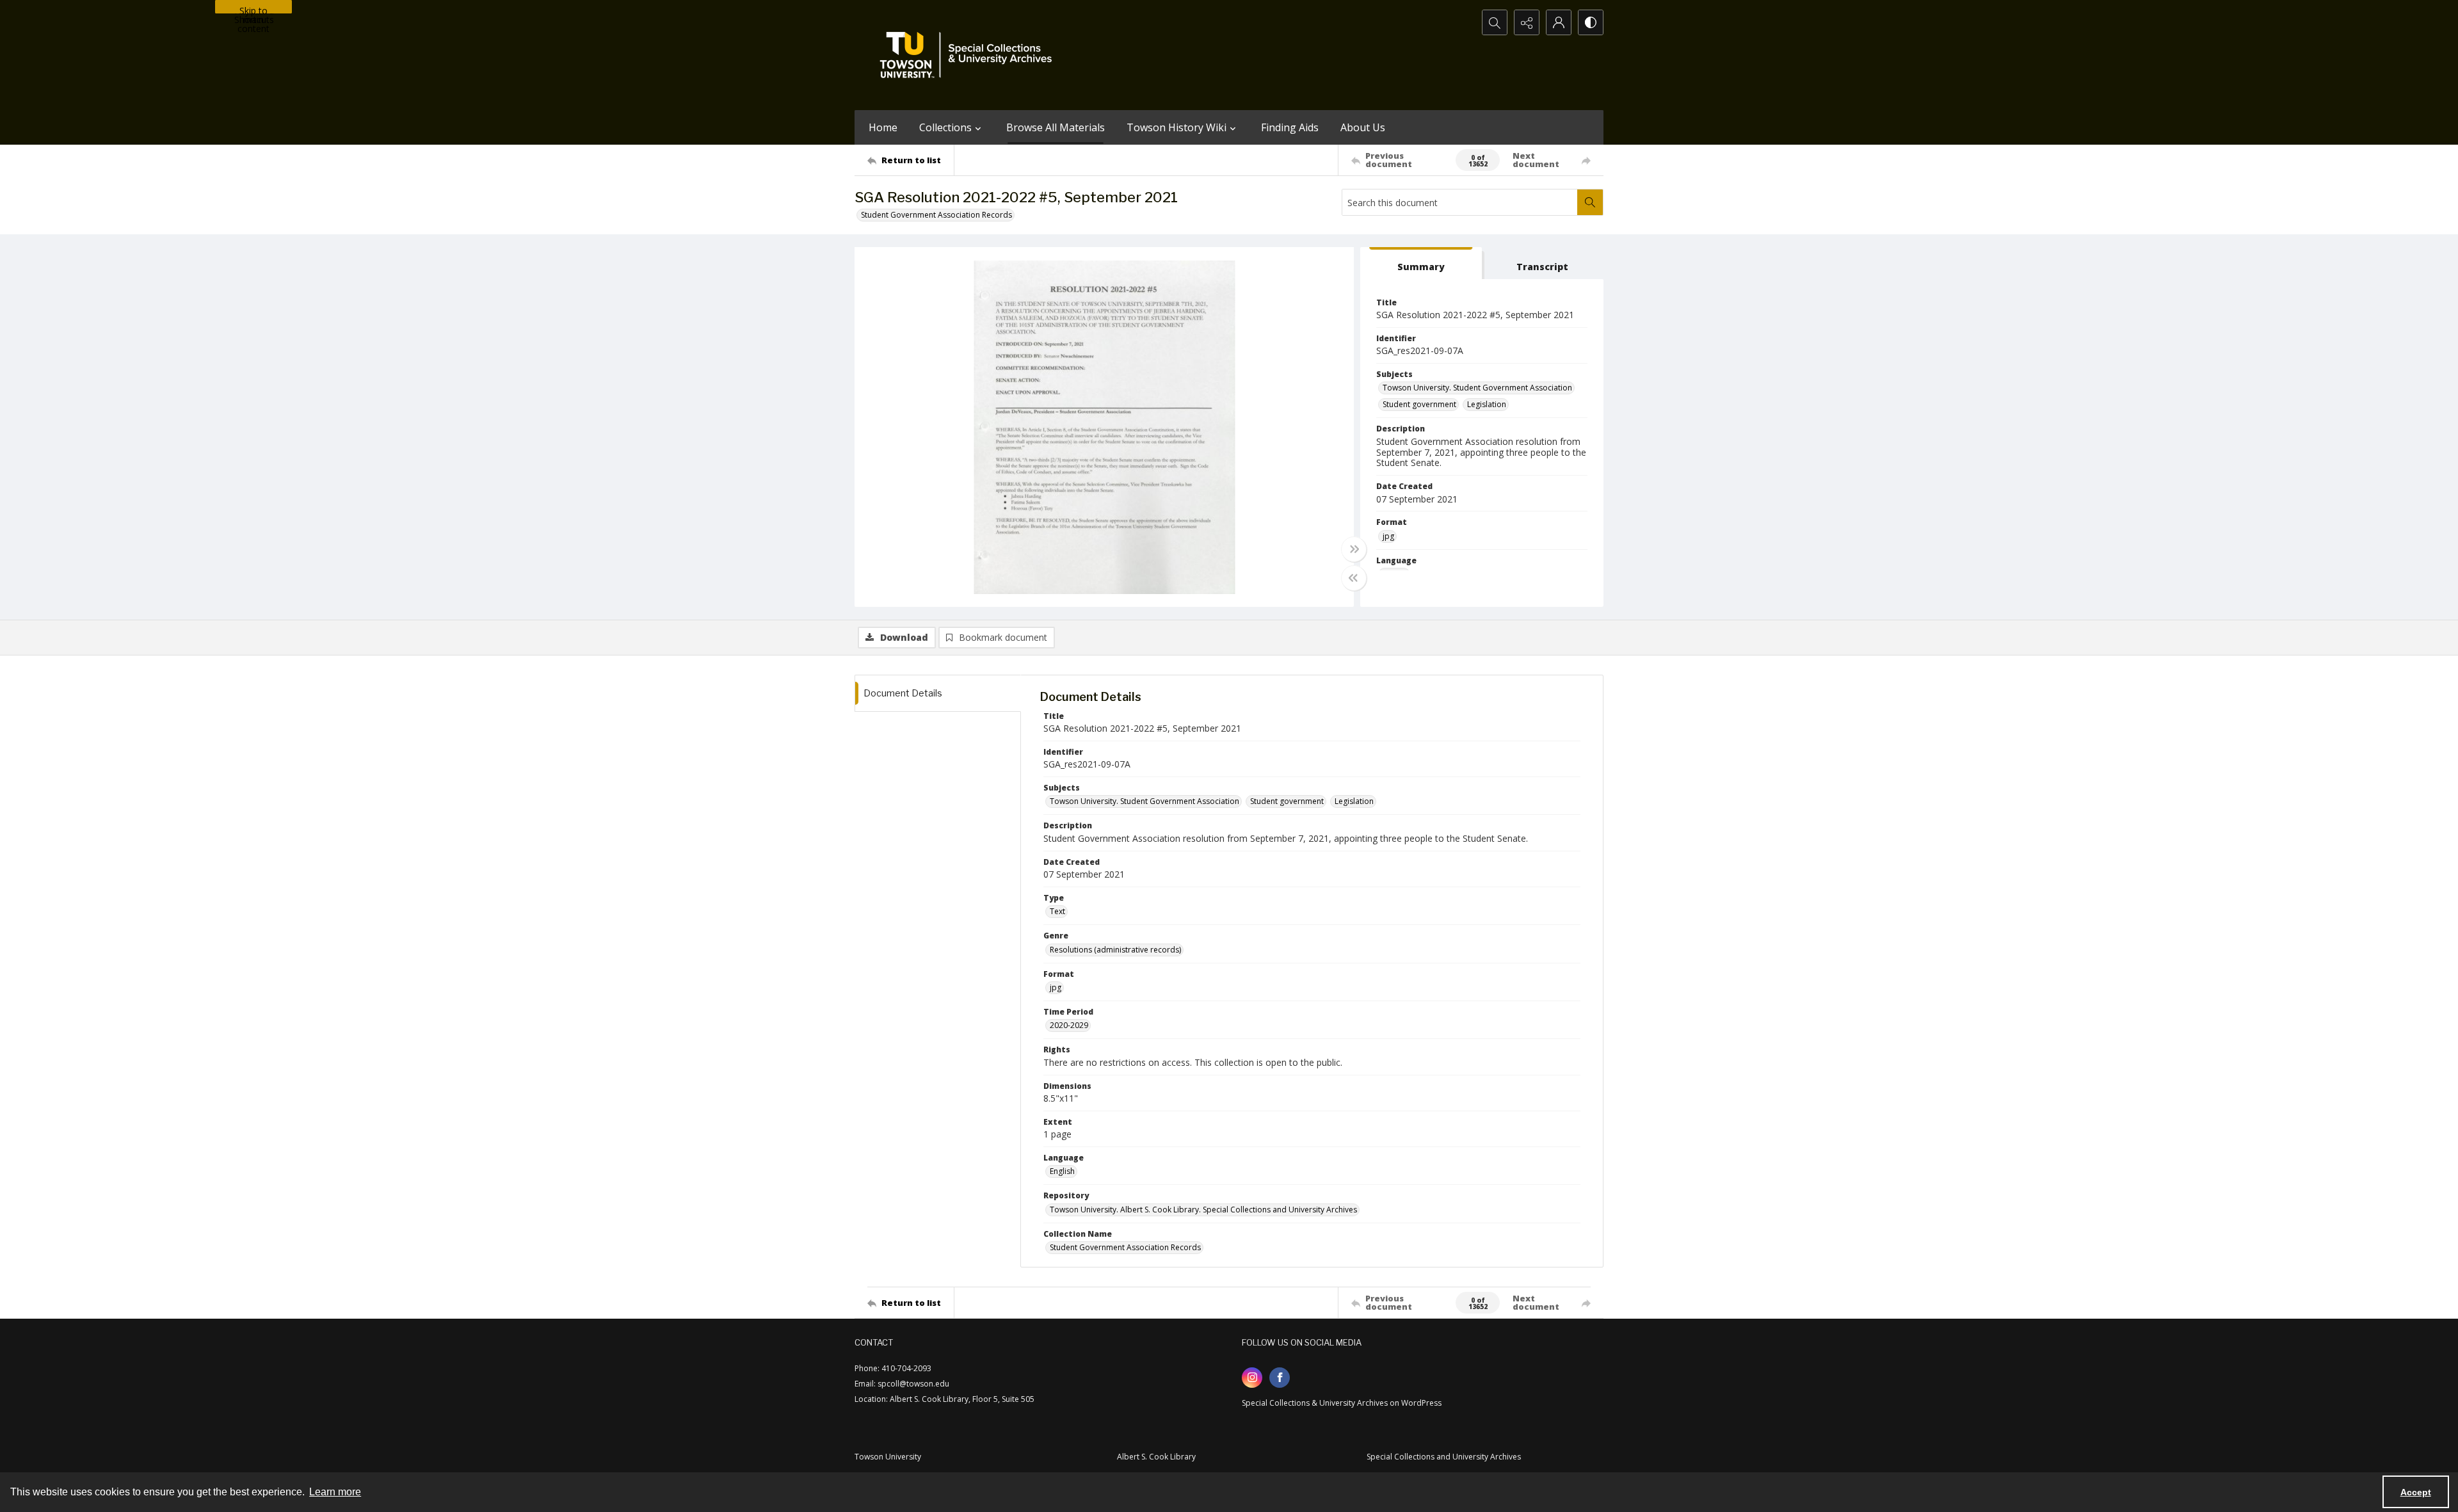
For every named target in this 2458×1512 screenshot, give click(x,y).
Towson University (888, 1457)
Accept (2416, 1492)
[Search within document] (1590, 202)
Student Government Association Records (936, 215)
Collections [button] (945, 127)
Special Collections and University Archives (1444, 1457)
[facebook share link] (1280, 1378)
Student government (1419, 404)
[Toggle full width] (1354, 549)
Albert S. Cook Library (1156, 1457)
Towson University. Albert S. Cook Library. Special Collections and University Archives (1203, 1210)
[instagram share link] (1252, 1378)
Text (1057, 911)
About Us (1363, 127)
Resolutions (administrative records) (1115, 950)
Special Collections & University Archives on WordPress (1342, 1403)
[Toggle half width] (1354, 578)
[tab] (1421, 263)
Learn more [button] (335, 1492)
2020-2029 (1069, 1025)
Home (883, 127)
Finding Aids (1290, 127)
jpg (1388, 536)
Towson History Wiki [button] (1177, 127)
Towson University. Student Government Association (1477, 388)
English (1062, 1171)
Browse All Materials (1056, 127)
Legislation (1487, 404)
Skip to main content (253, 9)
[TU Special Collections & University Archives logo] (970, 55)
